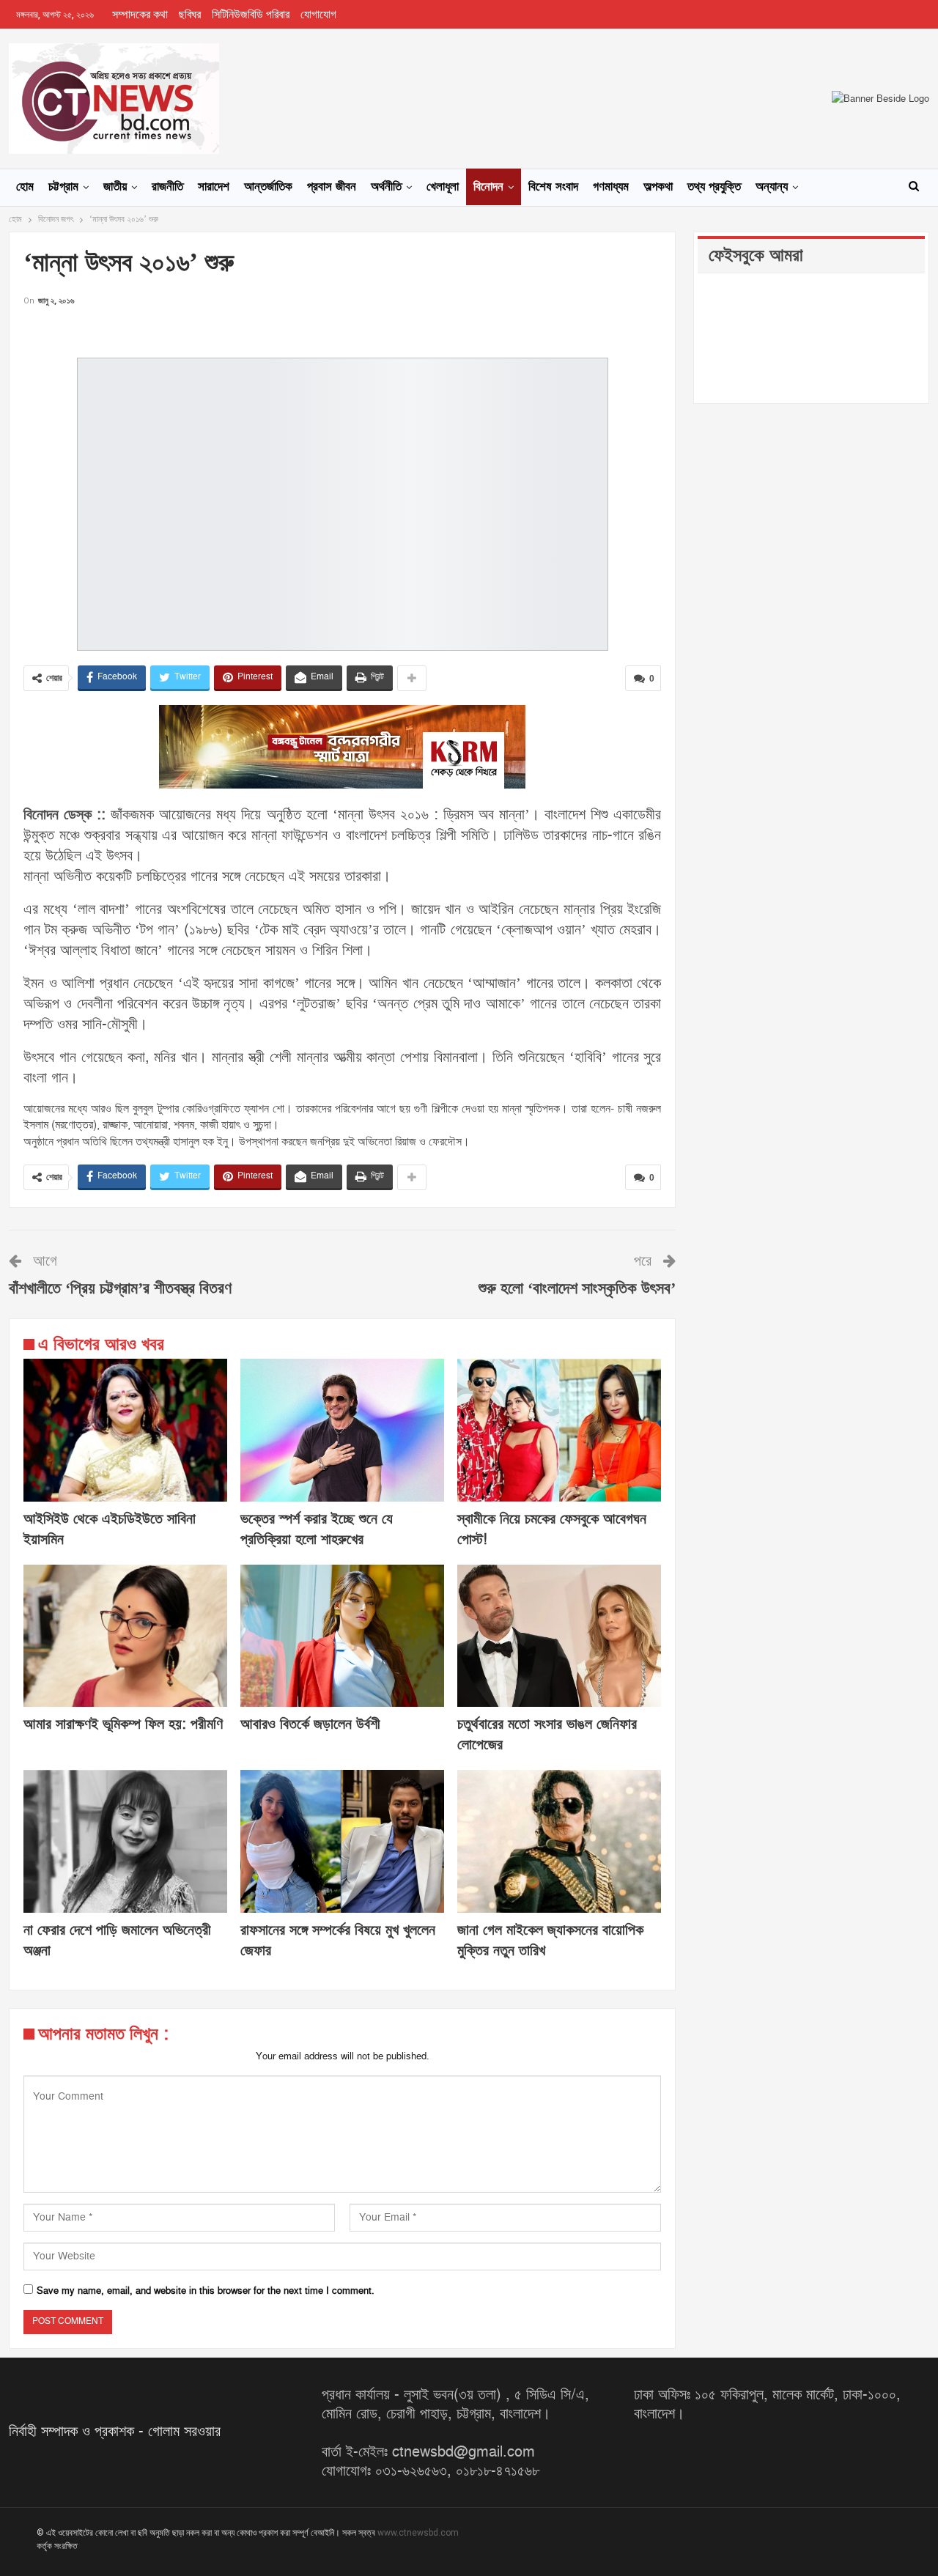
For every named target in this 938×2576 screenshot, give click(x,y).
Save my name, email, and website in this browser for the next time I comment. (206, 2291)
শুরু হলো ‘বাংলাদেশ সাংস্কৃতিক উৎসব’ (577, 1289)
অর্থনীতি (386, 187)
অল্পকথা (658, 187)
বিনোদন (488, 187)
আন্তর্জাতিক (268, 187)
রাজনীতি (167, 187)
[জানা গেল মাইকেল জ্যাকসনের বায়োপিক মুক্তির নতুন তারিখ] (559, 1841)
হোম (25, 187)
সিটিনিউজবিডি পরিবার (251, 15)
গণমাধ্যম (611, 187)
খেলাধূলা (443, 187)
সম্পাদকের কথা (140, 15)
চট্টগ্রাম (63, 187)
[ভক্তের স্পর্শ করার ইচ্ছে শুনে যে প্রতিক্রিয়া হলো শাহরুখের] (342, 1430)
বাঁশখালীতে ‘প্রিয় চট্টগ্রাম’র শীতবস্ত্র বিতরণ (120, 1289)
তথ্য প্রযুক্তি (714, 187)
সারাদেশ (214, 187)
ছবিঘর (190, 15)
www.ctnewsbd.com (418, 2533)
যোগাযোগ (318, 15)
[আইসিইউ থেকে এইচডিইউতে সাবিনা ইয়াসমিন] (125, 1430)
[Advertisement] (342, 331)
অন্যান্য (772, 187)
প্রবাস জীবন (332, 187)
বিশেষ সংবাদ (553, 187)
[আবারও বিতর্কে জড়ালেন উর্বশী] (342, 1636)
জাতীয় (115, 187)
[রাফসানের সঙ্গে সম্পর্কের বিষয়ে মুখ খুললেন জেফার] (342, 1841)
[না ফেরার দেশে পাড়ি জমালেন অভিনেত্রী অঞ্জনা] (125, 1841)
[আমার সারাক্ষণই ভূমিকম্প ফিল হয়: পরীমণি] (125, 1636)
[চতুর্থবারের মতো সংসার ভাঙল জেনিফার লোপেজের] (559, 1636)
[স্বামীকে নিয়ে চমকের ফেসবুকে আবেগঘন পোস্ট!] (559, 1430)
